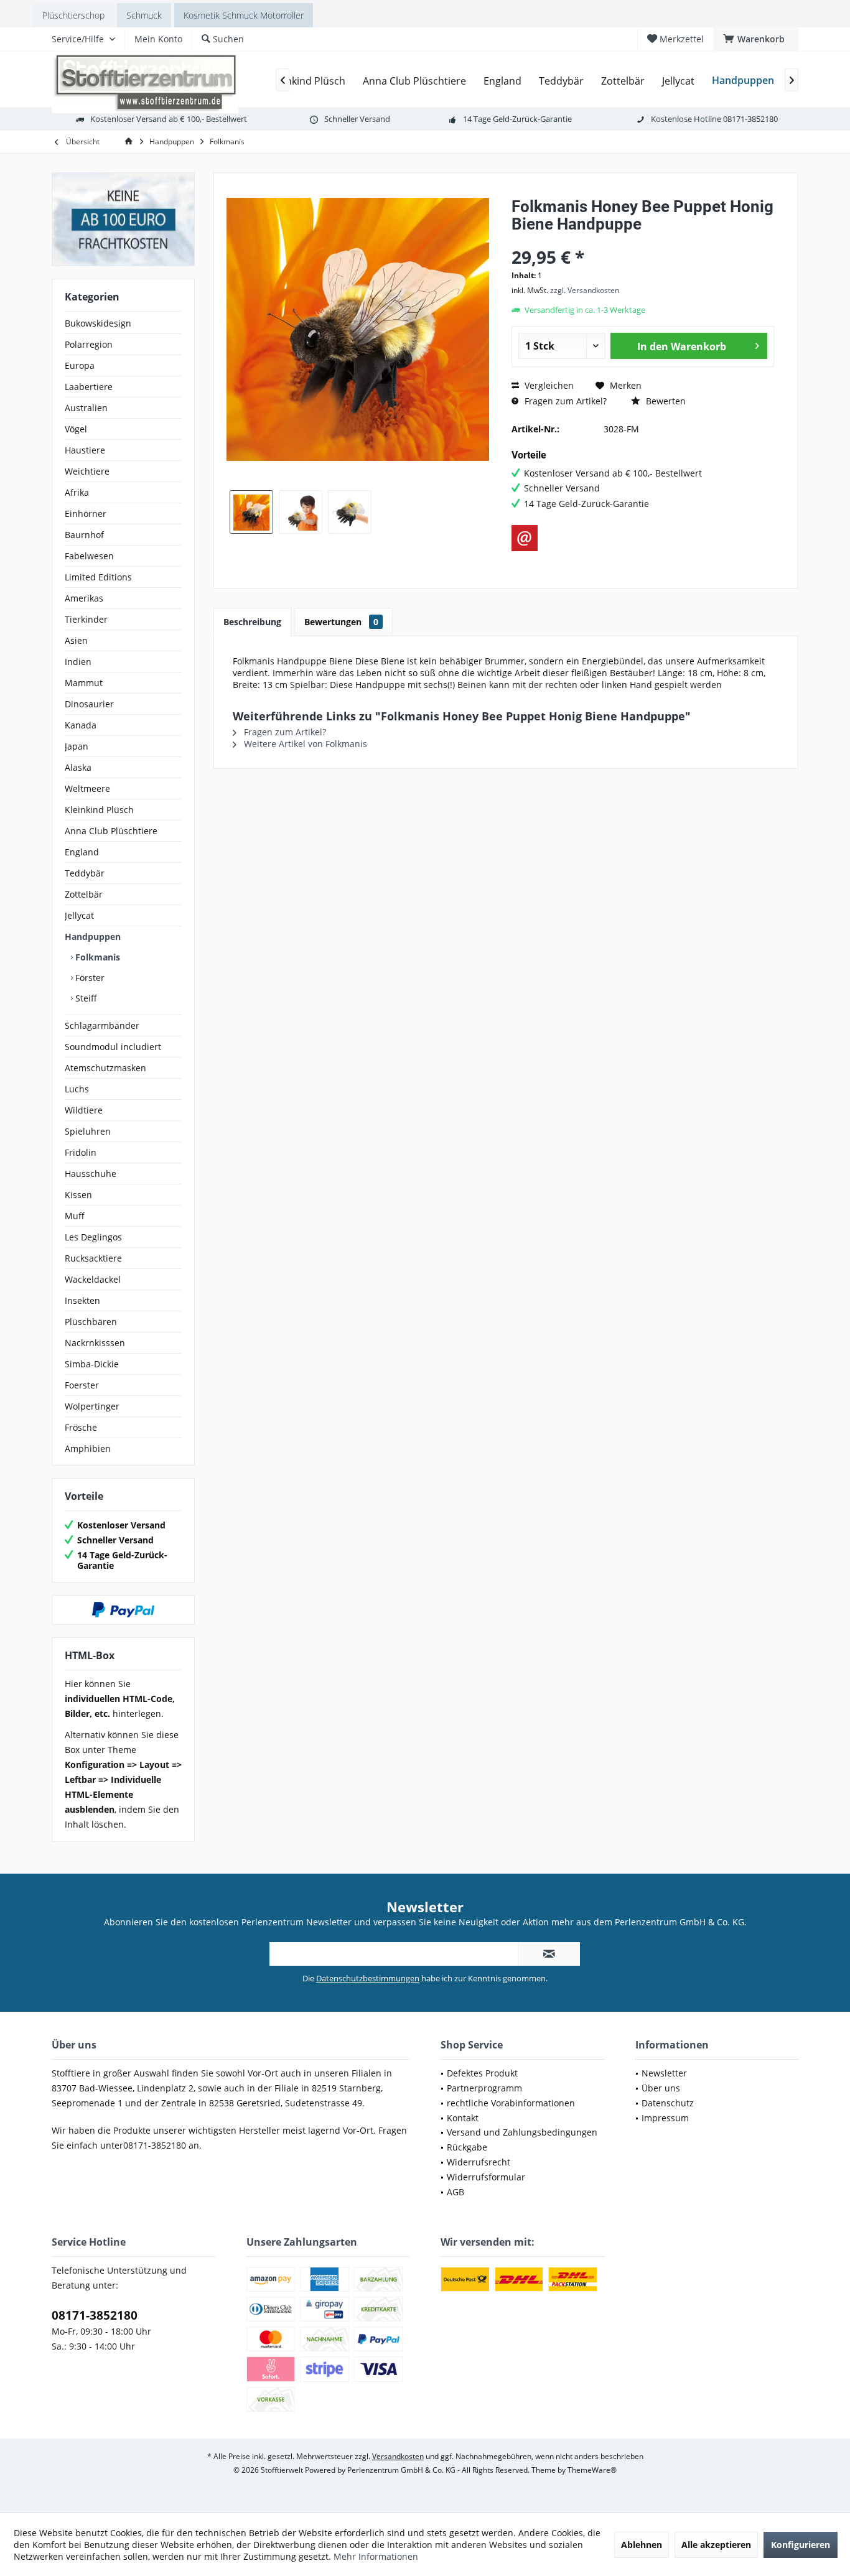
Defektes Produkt (482, 2073)
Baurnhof (84, 535)
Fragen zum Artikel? (564, 401)
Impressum (665, 2118)
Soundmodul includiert (113, 1047)
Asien (76, 640)
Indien (78, 662)
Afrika (77, 492)
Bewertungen (341, 622)
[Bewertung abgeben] (643, 240)
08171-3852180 (95, 2315)
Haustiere (85, 450)
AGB (455, 2192)
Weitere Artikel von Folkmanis (304, 744)
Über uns (661, 2088)
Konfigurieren (801, 2545)
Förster (89, 978)
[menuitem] (756, 39)
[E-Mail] (525, 538)
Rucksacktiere (93, 1258)
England (82, 852)
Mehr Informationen (376, 2556)
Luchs (77, 1089)
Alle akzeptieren (716, 2545)
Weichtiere (87, 471)
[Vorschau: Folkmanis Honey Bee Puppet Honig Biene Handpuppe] (251, 512)
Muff (75, 1216)
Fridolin (81, 1152)
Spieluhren (88, 1131)
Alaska (78, 767)
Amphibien (88, 1448)
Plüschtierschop (73, 15)
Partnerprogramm (484, 2088)
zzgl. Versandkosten (585, 290)
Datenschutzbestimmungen (368, 1978)
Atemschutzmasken (105, 1068)
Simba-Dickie (92, 1364)
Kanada (81, 725)
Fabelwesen (89, 556)
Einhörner (86, 514)
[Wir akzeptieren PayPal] (123, 1610)
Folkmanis (96, 957)
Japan (77, 746)
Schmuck (144, 15)
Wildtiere (84, 1110)
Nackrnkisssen (95, 1343)
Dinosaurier (89, 704)
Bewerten (665, 401)
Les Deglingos (93, 1237)
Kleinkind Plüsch (99, 810)
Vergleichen (548, 385)
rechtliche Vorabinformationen (511, 2103)
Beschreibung (252, 622)
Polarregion (89, 344)
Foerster (82, 1385)
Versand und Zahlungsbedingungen (522, 2132)
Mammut (84, 683)
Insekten (82, 1300)
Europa (80, 365)
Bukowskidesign (98, 323)
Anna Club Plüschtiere (111, 831)
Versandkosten (398, 2456)
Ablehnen (642, 2545)
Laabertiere (89, 387)
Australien (86, 408)
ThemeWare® (592, 2470)
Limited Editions (98, 577)
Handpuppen (93, 937)
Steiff (85, 998)
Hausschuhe (91, 1174)
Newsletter (664, 2073)
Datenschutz (668, 2103)
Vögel (76, 429)
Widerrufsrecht (479, 2162)
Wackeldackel (93, 1279)
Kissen (78, 1195)
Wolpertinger (92, 1406)
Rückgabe (467, 2147)
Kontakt (463, 2118)
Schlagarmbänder (102, 1025)
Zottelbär (84, 894)
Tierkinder (86, 619)
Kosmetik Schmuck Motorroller (244, 15)
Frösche (81, 1427)
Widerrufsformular (486, 2177)
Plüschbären (91, 1322)
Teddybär (85, 873)
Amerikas (84, 598)
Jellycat (79, 915)
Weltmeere (87, 788)
